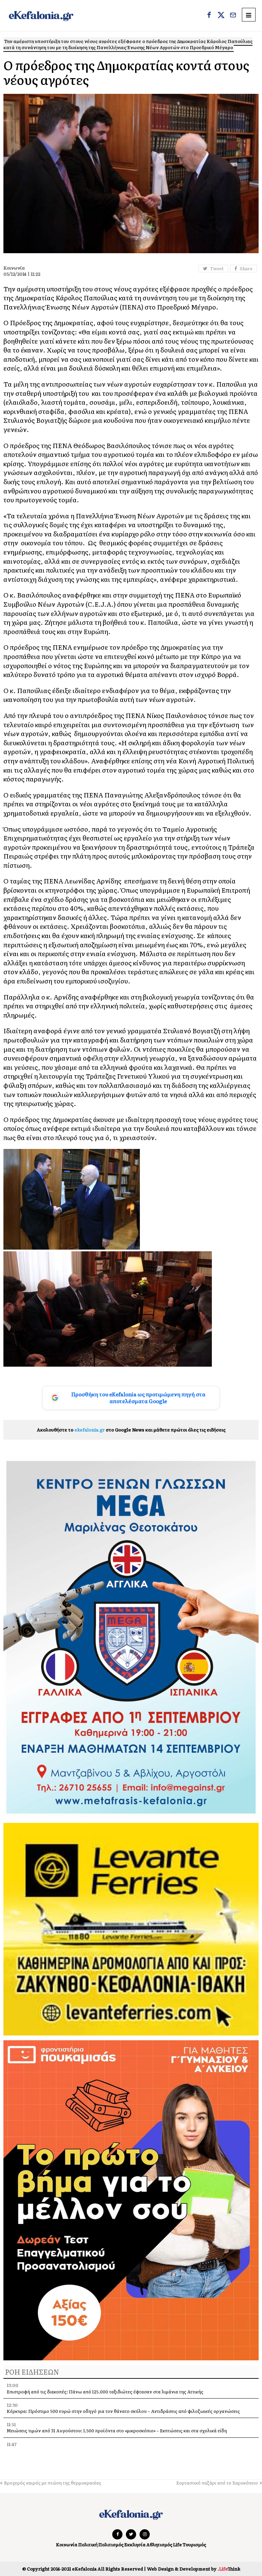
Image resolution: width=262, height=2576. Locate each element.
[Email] (233, 16)
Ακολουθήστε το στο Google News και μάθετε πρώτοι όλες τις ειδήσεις (131, 1430)
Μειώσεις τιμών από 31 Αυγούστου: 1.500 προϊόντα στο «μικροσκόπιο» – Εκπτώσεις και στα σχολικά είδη (117, 2430)
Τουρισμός (194, 2544)
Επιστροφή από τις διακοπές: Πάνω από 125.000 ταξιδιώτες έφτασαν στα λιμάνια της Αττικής (105, 2392)
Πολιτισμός (111, 2544)
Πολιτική (88, 2544)
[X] (221, 16)
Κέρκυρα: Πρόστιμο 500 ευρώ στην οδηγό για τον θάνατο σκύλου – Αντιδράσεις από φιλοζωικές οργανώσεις (123, 2411)
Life (177, 2544)
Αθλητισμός (159, 2544)
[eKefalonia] (41, 16)
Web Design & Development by (194, 2569)
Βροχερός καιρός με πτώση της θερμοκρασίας (53, 2483)
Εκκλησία (135, 2544)
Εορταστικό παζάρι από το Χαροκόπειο (217, 2483)
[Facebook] (209, 16)
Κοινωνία (67, 2544)
